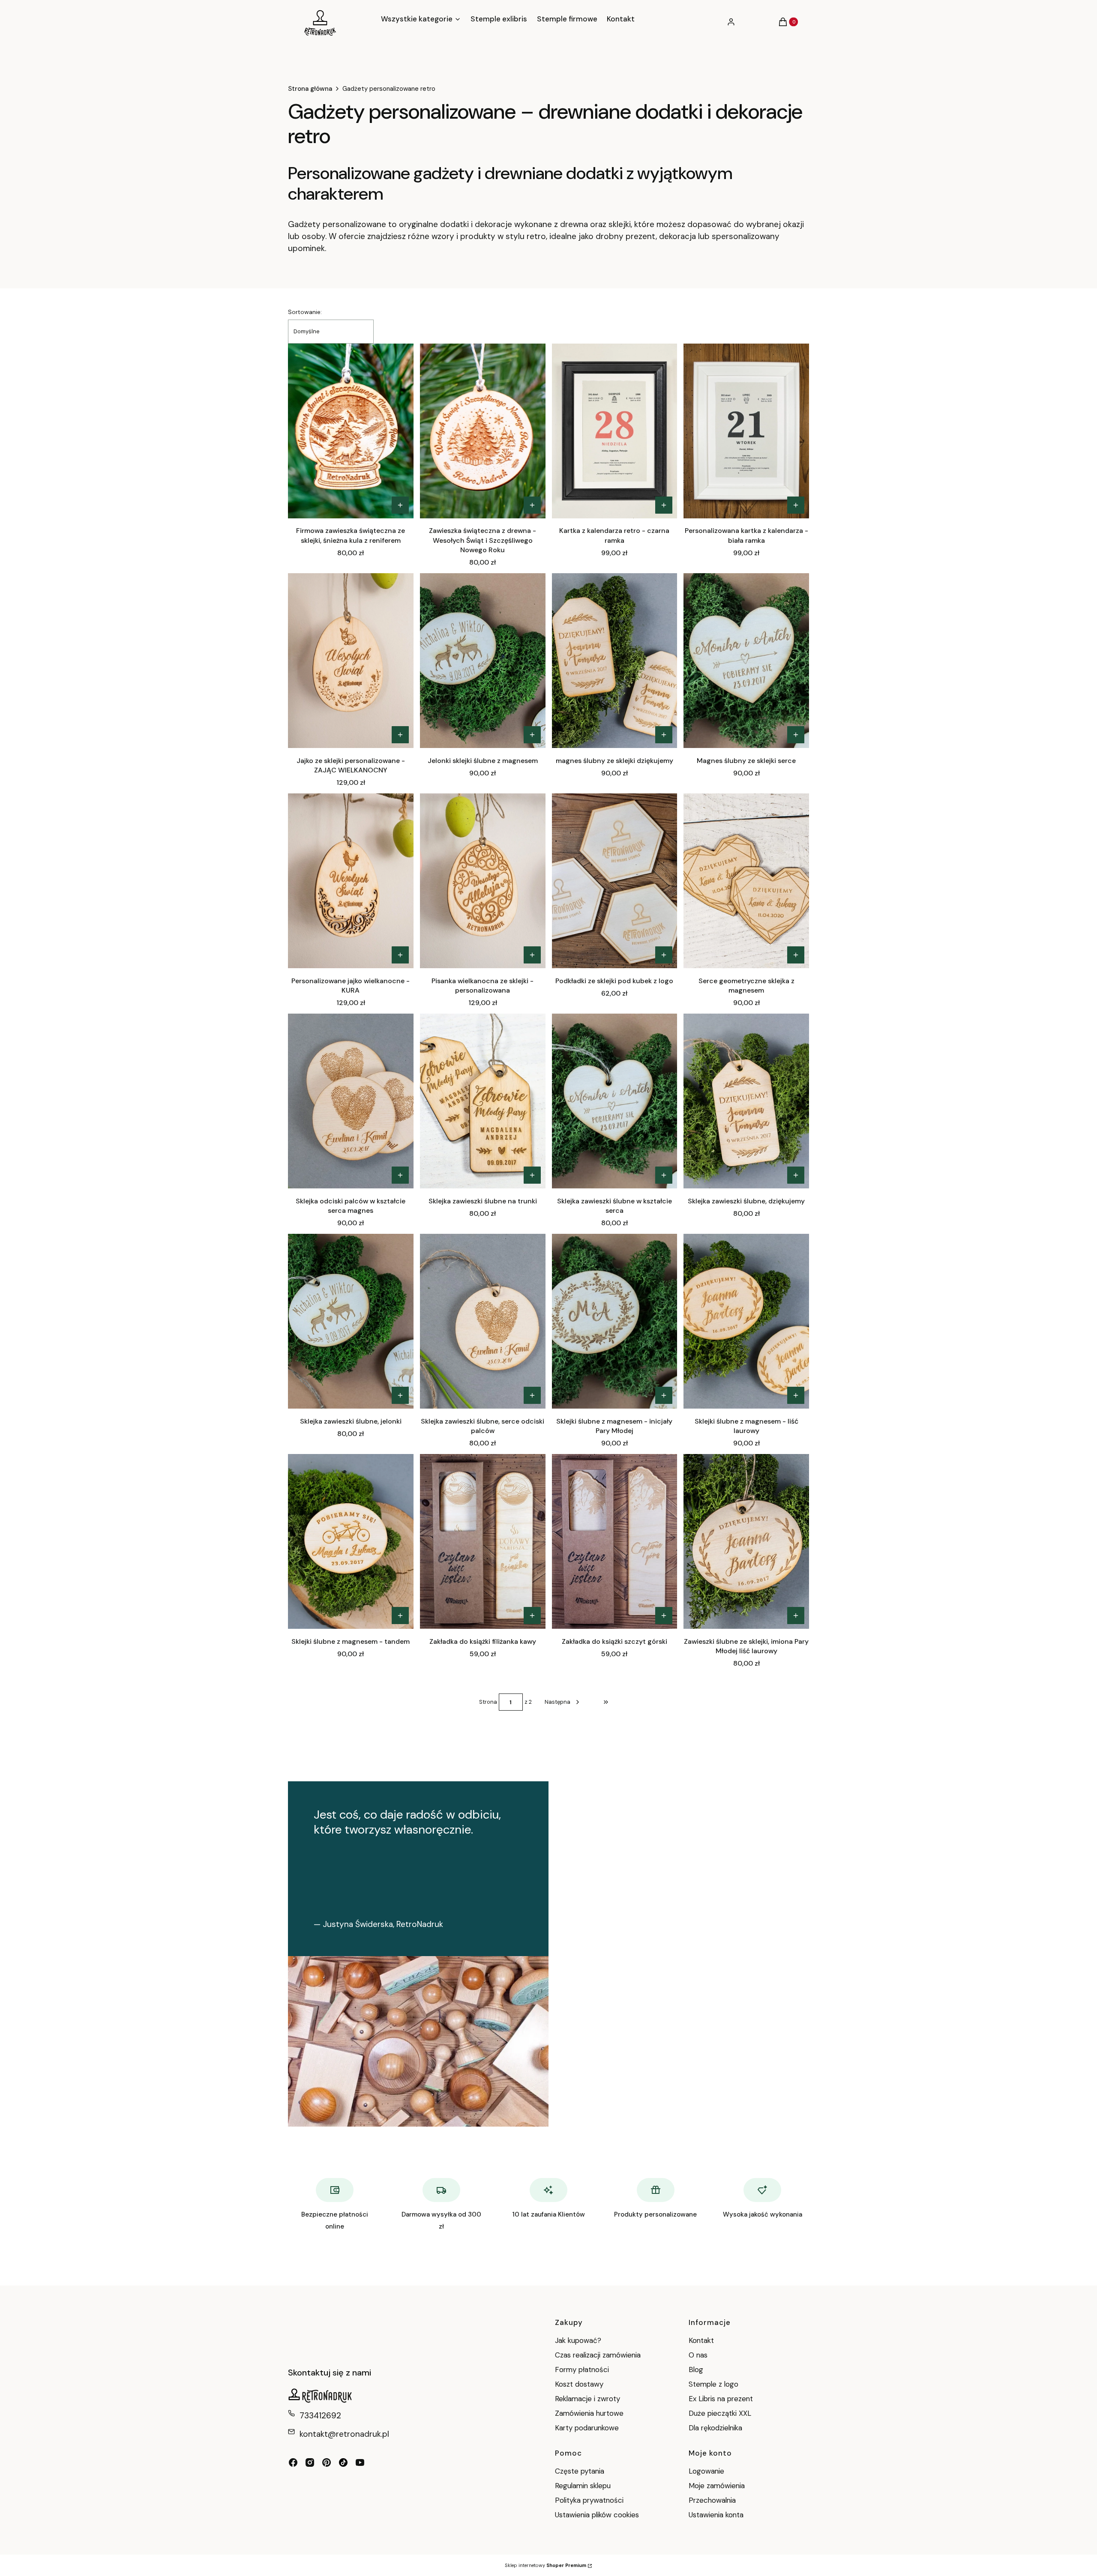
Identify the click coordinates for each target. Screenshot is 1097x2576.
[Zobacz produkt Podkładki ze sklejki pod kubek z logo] (664, 955)
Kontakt (701, 2340)
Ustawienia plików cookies (598, 2515)
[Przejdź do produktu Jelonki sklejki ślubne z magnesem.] (483, 661)
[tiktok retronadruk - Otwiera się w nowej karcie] (343, 2462)
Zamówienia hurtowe (589, 2413)
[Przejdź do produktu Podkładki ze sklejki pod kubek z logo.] (615, 881)
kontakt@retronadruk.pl (344, 2434)
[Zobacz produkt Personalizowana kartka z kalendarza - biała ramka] (796, 505)
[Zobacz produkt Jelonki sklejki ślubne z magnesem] (532, 735)
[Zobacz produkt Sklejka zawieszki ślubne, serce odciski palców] (532, 1395)
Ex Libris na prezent (721, 2399)
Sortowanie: (305, 312)
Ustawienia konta (716, 2515)
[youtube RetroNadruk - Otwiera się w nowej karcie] (360, 2462)
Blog (696, 2370)
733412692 (320, 2416)
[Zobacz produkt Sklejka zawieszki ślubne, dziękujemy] (796, 1175)
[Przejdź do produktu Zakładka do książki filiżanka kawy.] (483, 1541)
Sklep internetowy (546, 2565)
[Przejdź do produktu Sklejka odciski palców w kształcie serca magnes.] (351, 1101)
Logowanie (706, 2471)
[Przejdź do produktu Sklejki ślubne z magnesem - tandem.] (351, 1541)
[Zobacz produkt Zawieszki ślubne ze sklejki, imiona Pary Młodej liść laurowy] (796, 1616)
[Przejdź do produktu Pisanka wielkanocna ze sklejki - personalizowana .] (483, 881)
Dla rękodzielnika (715, 2428)
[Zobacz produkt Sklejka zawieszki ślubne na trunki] (532, 1175)
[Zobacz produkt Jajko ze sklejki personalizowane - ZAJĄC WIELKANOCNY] (400, 735)
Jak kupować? (578, 2340)
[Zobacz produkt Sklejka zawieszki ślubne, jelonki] (400, 1395)
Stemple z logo (713, 2384)
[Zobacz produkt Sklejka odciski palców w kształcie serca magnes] (400, 1175)
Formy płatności (582, 2370)
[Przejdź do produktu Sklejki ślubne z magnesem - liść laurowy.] (746, 1321)
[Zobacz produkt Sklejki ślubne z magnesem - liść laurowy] (796, 1395)
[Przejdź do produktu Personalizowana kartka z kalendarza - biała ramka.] (746, 431)
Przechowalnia (712, 2500)
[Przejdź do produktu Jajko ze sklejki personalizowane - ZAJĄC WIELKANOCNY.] (351, 661)
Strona (488, 1702)
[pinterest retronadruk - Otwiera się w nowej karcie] (327, 2462)
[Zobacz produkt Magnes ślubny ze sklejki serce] (796, 735)
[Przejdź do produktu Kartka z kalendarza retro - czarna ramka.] (615, 431)
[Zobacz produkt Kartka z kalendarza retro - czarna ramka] (664, 505)
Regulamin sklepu (583, 2486)
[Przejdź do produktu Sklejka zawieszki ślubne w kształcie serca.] (615, 1101)
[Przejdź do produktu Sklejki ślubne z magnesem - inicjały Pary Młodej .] (615, 1321)
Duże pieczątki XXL (720, 2413)
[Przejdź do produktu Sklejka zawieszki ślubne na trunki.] (483, 1101)
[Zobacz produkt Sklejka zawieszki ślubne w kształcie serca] (664, 1175)
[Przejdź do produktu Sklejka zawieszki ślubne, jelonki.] (351, 1321)
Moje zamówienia (717, 2486)
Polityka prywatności (589, 2500)
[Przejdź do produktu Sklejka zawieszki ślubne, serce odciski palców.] (483, 1321)
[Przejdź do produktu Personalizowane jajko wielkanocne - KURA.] (351, 881)
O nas (698, 2355)
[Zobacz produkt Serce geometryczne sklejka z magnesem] (796, 955)
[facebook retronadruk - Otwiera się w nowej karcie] (293, 2462)
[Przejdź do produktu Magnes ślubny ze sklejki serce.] (746, 661)
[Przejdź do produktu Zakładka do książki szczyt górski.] (615, 1541)
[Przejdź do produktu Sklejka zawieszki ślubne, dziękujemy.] (746, 1101)
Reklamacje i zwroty (587, 2399)
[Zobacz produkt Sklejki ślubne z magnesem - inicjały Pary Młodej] (664, 1395)
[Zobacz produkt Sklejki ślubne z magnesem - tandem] (400, 1616)
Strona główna (310, 89)
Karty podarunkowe (587, 2428)
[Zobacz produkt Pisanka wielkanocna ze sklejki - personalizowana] (532, 955)
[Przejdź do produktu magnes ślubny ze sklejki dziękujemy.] (615, 661)
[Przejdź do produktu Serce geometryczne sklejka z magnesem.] (746, 881)
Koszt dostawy (579, 2384)
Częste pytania (580, 2471)
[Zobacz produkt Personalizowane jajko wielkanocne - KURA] (400, 955)
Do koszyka (532, 1616)
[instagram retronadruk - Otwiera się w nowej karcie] (310, 2462)
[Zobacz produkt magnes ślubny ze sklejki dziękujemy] (664, 735)
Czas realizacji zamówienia (598, 2355)
